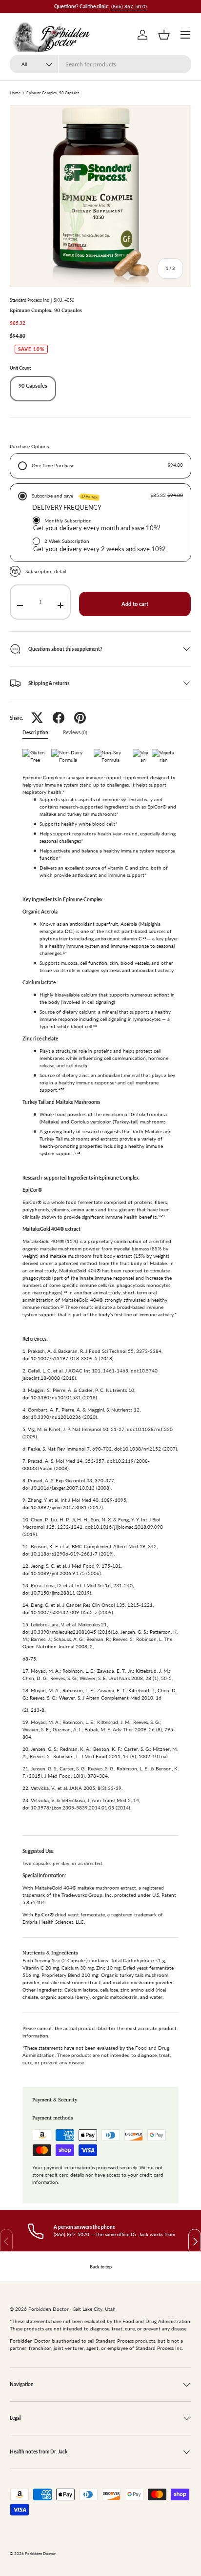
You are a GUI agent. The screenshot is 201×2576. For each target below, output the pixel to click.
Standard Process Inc (29, 300)
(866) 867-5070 (129, 6)
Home (15, 93)
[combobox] (100, 64)
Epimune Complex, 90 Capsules (53, 93)
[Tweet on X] (37, 718)
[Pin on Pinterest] (80, 718)
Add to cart (135, 604)
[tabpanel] (100, 1410)
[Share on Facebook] (59, 718)
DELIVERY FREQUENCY (67, 507)
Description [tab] (35, 732)
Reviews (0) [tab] (75, 732)
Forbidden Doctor (40, 2554)
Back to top (101, 2267)
